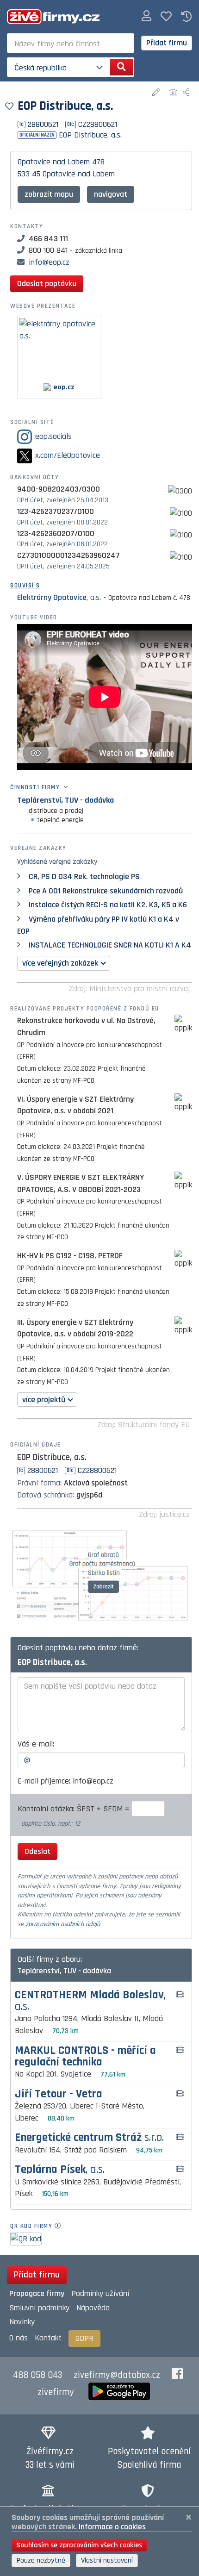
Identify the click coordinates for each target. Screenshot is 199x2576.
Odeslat (37, 1851)
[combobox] (71, 43)
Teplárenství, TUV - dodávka (65, 800)
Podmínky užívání (100, 2293)
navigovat (111, 194)
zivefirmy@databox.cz (117, 2375)
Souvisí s (25, 586)
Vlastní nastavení (107, 2560)
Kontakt (48, 2338)
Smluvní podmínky (39, 2308)
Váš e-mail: (36, 1744)
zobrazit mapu (49, 194)
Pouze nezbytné (41, 2560)
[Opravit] (157, 93)
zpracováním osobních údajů (63, 1924)
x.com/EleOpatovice (68, 455)
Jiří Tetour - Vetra (59, 2094)
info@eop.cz (49, 262)
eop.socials (53, 436)
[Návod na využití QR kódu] (60, 2226)
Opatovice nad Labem (54, 162)
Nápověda (93, 2308)
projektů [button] (44, 1400)
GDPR (84, 2338)
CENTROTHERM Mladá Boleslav (90, 2001)
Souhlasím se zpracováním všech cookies (79, 2545)
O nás (19, 2338)
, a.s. (59, 597)
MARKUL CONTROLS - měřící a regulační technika (85, 2057)
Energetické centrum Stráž (89, 2138)
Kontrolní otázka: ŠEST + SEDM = (75, 1809)
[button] (146, 16)
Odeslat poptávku (47, 284)
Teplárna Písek (60, 2170)
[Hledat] (121, 67)
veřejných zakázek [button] (60, 963)
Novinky (22, 2322)
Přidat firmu (167, 43)
